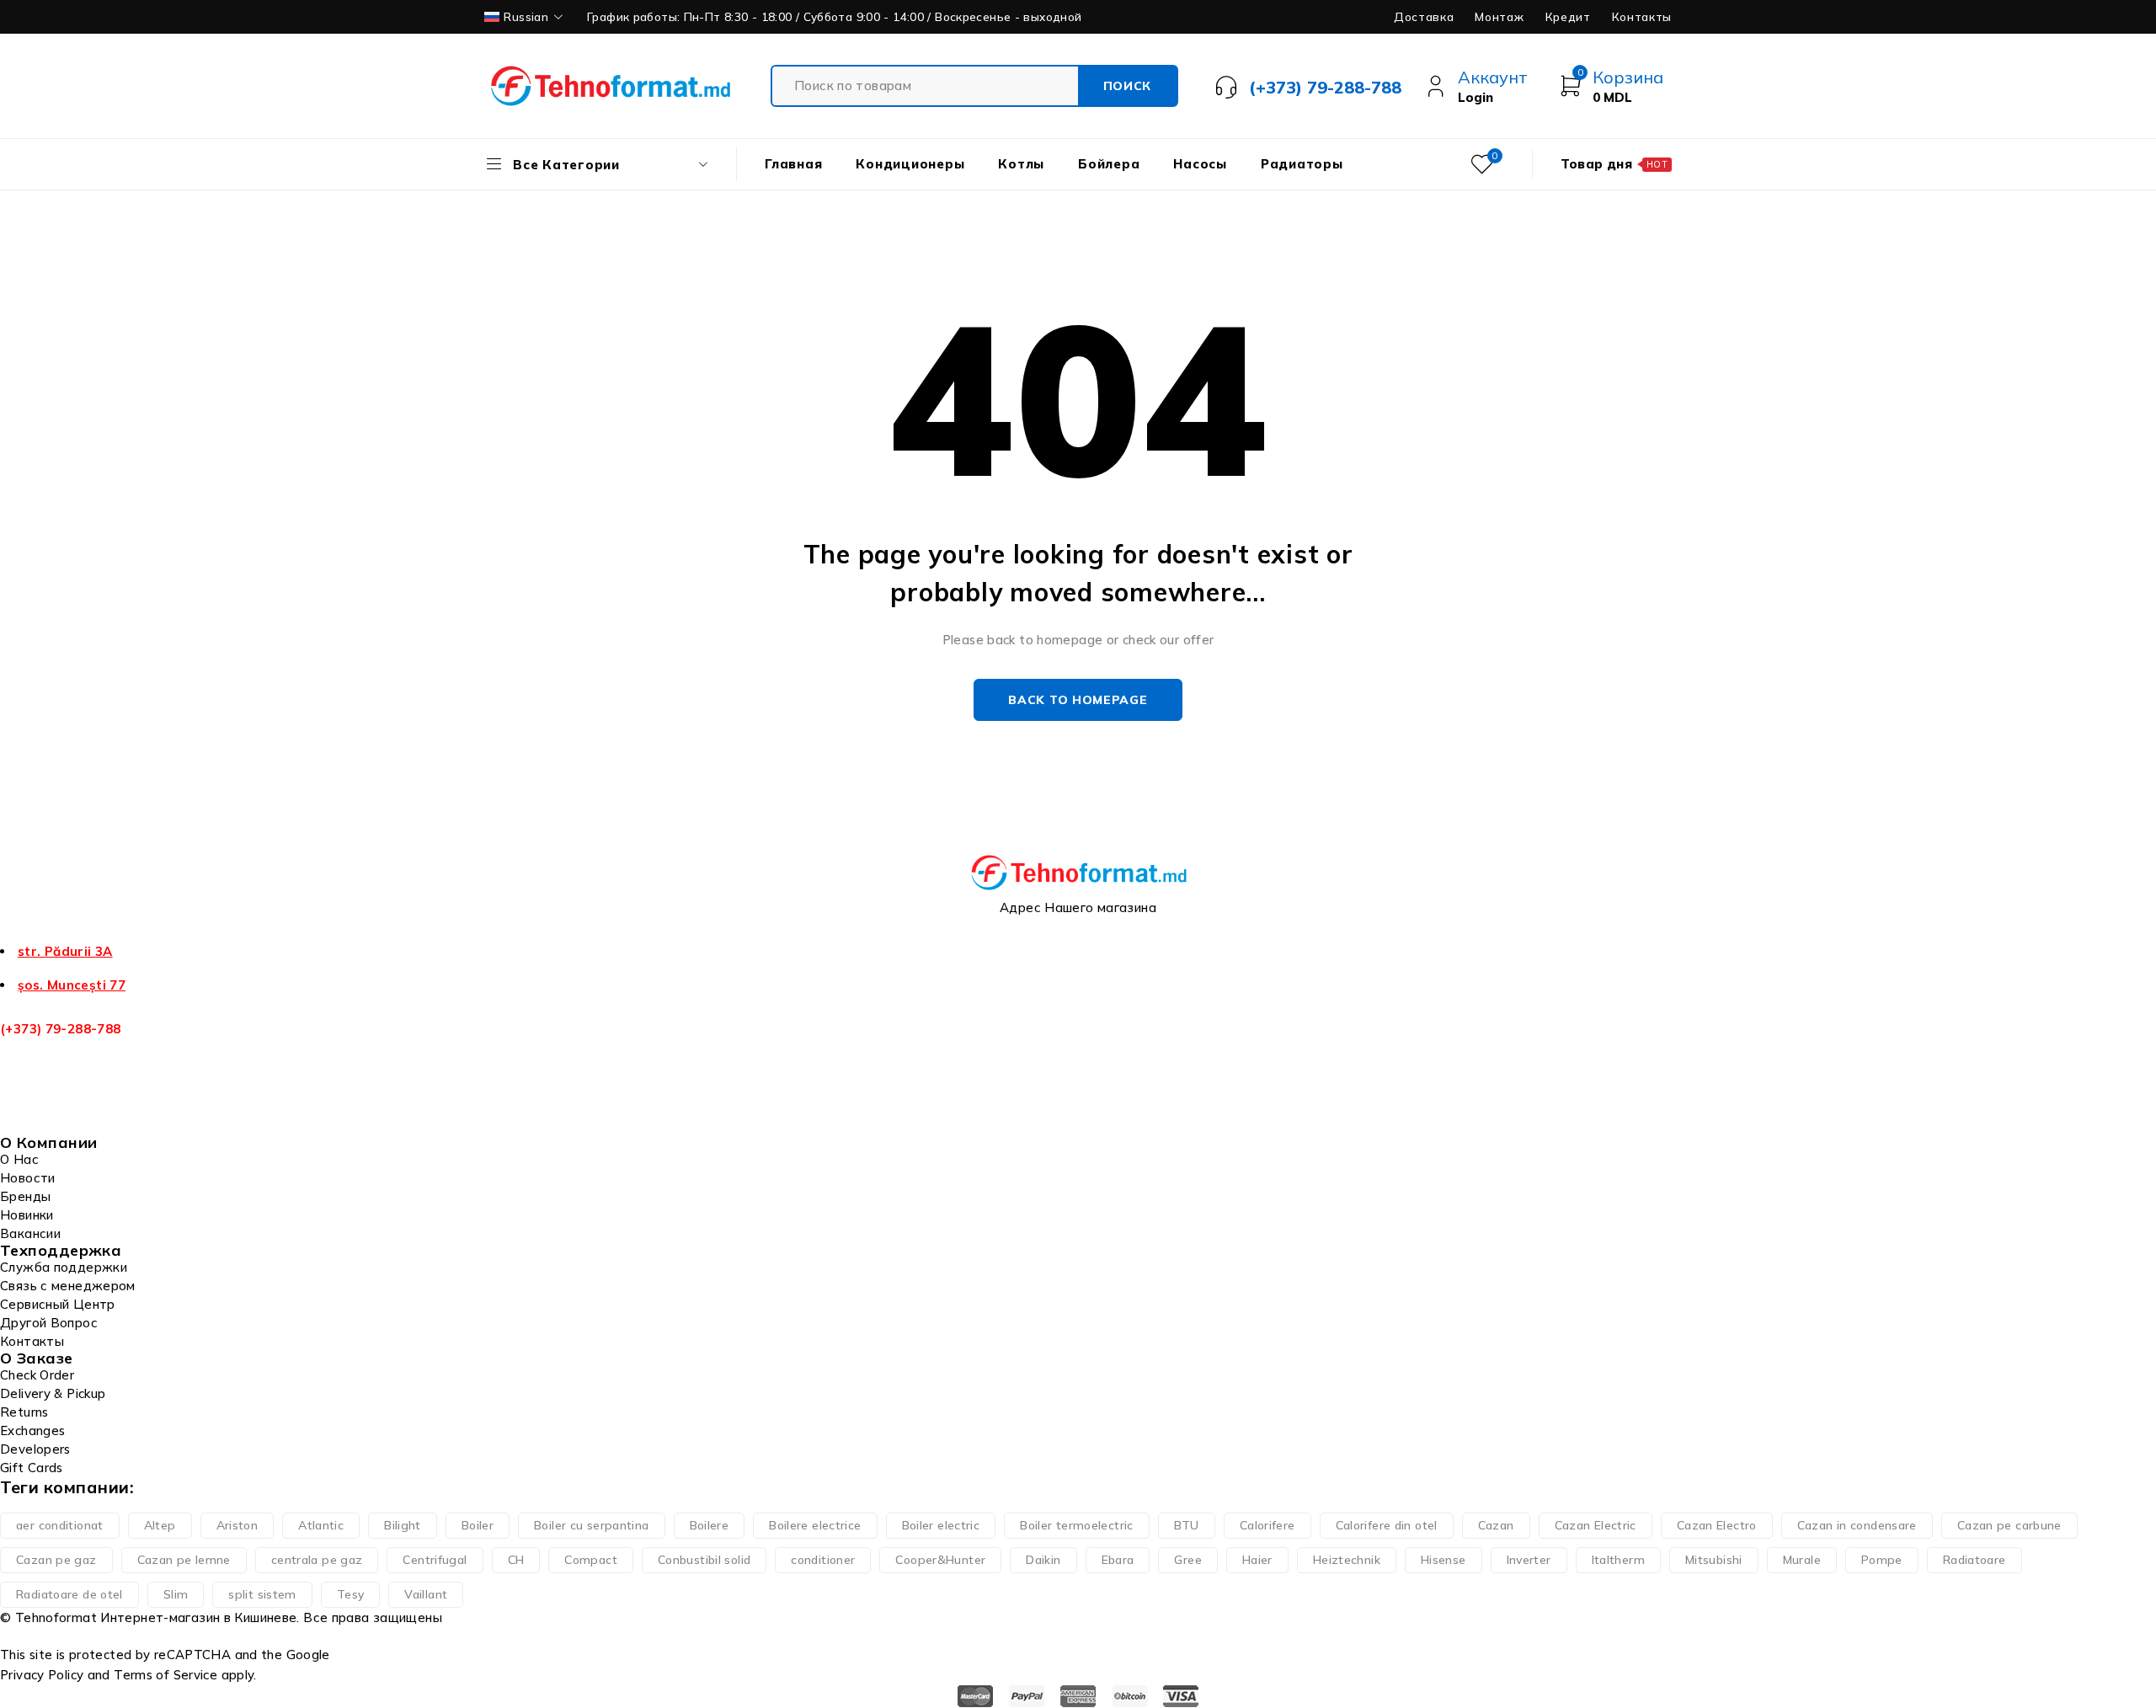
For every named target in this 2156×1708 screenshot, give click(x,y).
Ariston (237, 1525)
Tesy (351, 1594)
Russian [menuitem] (526, 16)
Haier (1257, 1560)
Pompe (1882, 1560)
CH (516, 1560)
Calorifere (1267, 1525)
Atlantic (321, 1525)
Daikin (1043, 1560)
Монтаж (1499, 17)
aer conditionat (60, 1525)
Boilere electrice (815, 1525)
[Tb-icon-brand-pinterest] (148, 1114)
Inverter (1529, 1560)
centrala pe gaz (317, 1560)
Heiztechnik (1347, 1560)
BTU (1187, 1525)
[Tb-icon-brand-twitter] (63, 1114)
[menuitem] (525, 17)
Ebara (1118, 1560)
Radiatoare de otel (69, 1594)
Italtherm (1618, 1560)
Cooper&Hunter (940, 1560)
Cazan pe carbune (2009, 1525)
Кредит (1568, 17)
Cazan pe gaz (56, 1560)
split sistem (262, 1594)
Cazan (1496, 1525)
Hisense (1444, 1560)
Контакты (1642, 17)
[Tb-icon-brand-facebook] (21, 1114)
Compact (591, 1560)
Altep (160, 1525)
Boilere (710, 1525)
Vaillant (426, 1594)
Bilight (403, 1525)
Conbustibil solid (704, 1560)
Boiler (478, 1525)
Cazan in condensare (1857, 1525)
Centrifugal (435, 1560)
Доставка (1424, 17)
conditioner (823, 1560)
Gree (1188, 1560)
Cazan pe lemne (184, 1560)
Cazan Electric (1596, 1525)
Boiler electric (941, 1525)
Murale (1802, 1560)
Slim (176, 1594)
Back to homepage (1078, 700)
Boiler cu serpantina (592, 1525)
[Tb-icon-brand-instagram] (106, 1114)
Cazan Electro (1717, 1525)
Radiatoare (1975, 1560)
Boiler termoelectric (1077, 1525)
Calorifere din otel (1387, 1525)
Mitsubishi (1714, 1560)
